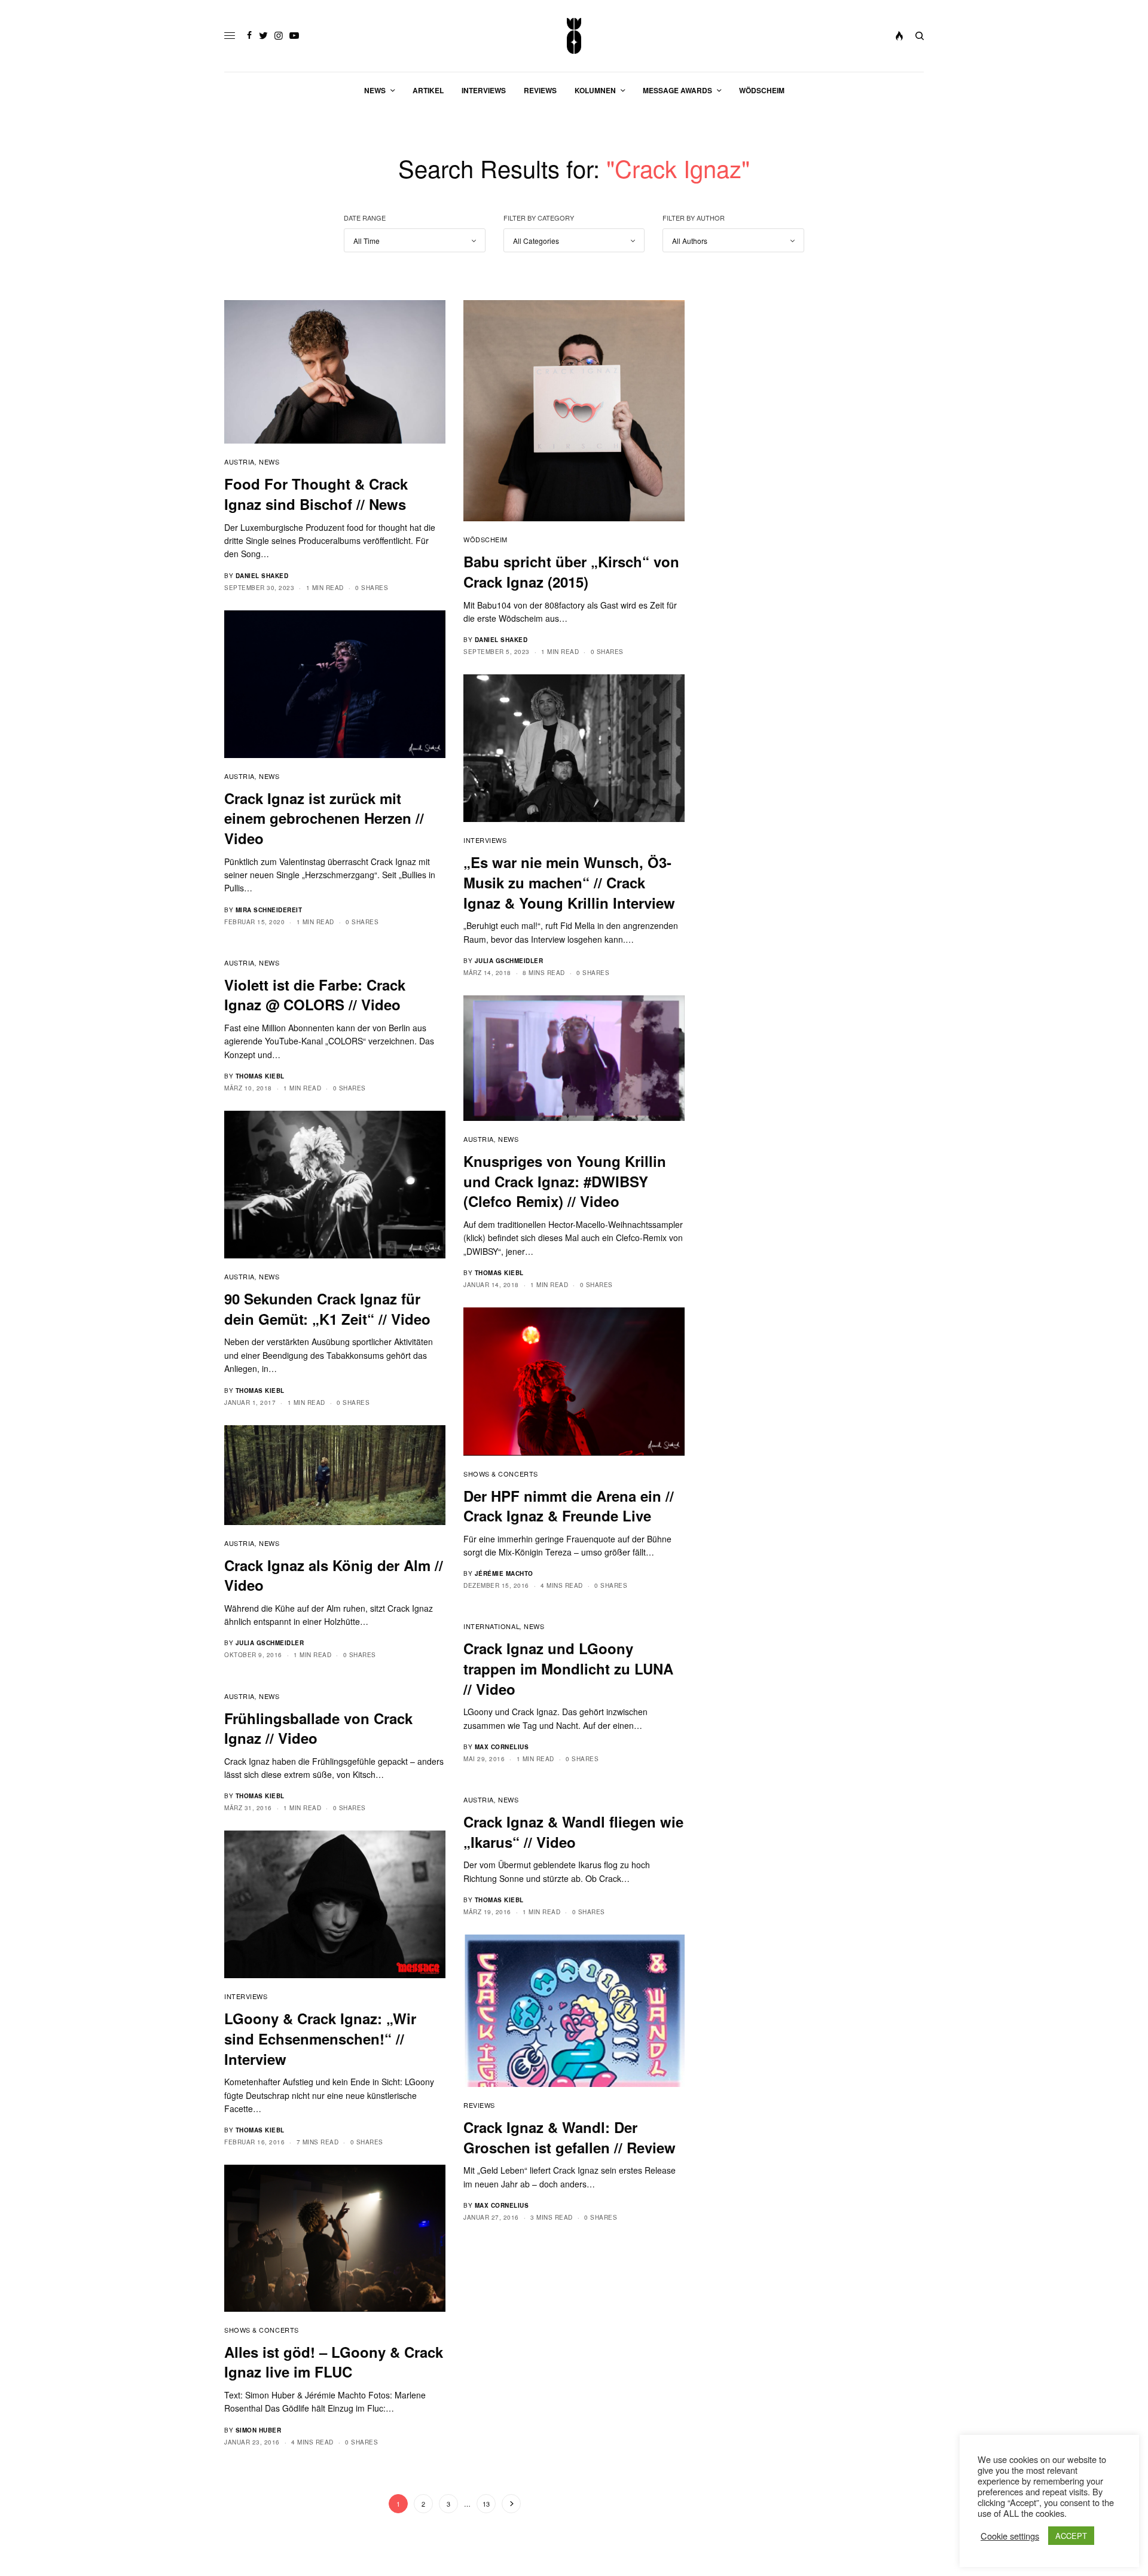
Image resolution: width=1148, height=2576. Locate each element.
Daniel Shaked (262, 576)
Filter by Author (694, 218)
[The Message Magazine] (574, 36)
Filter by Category (539, 218)
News (269, 462)
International (491, 1626)
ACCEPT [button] (1071, 2536)
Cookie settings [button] (1010, 2536)
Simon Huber (259, 2430)
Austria (239, 462)
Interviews (485, 840)
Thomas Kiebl (260, 1076)
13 (486, 2504)
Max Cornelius (502, 1747)
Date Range (365, 218)
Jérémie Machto (504, 1573)
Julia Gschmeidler (509, 961)
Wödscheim (486, 539)
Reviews (479, 2105)
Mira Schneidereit (269, 910)
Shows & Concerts (501, 1474)
